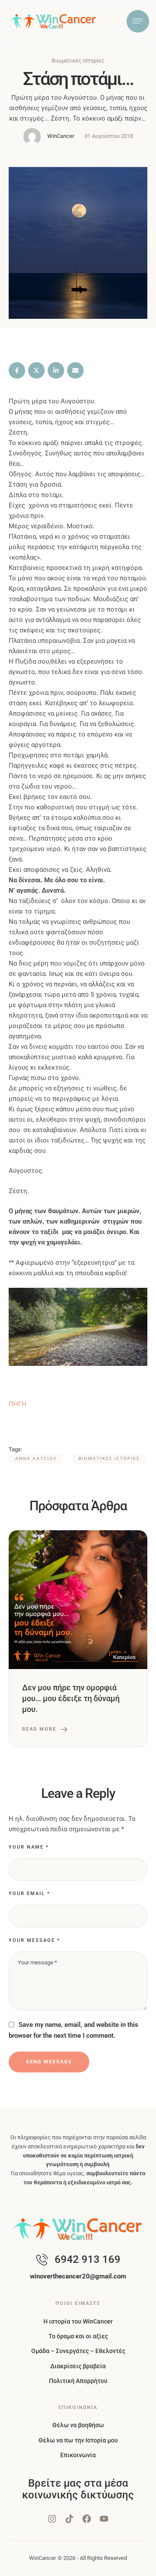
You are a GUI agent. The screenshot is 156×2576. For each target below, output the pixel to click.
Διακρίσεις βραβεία (78, 2366)
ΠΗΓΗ (18, 1404)
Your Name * (29, 1847)
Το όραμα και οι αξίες (78, 2336)
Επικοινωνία (78, 2455)
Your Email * (29, 1894)
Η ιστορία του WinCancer (78, 2321)
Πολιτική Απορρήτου (78, 2381)
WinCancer (42, 2558)
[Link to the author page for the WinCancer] (32, 137)
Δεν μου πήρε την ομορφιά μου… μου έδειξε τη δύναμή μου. (71, 1698)
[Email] (75, 370)
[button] (132, 2565)
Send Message (49, 2062)
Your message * (34, 1940)
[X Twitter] (36, 370)
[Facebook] (17, 370)
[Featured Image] (78, 1600)
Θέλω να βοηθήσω (78, 2425)
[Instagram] (52, 2519)
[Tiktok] (69, 2519)
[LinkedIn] (56, 370)
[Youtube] (104, 2519)
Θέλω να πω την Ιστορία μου (78, 2440)
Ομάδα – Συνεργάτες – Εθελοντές (78, 2351)
